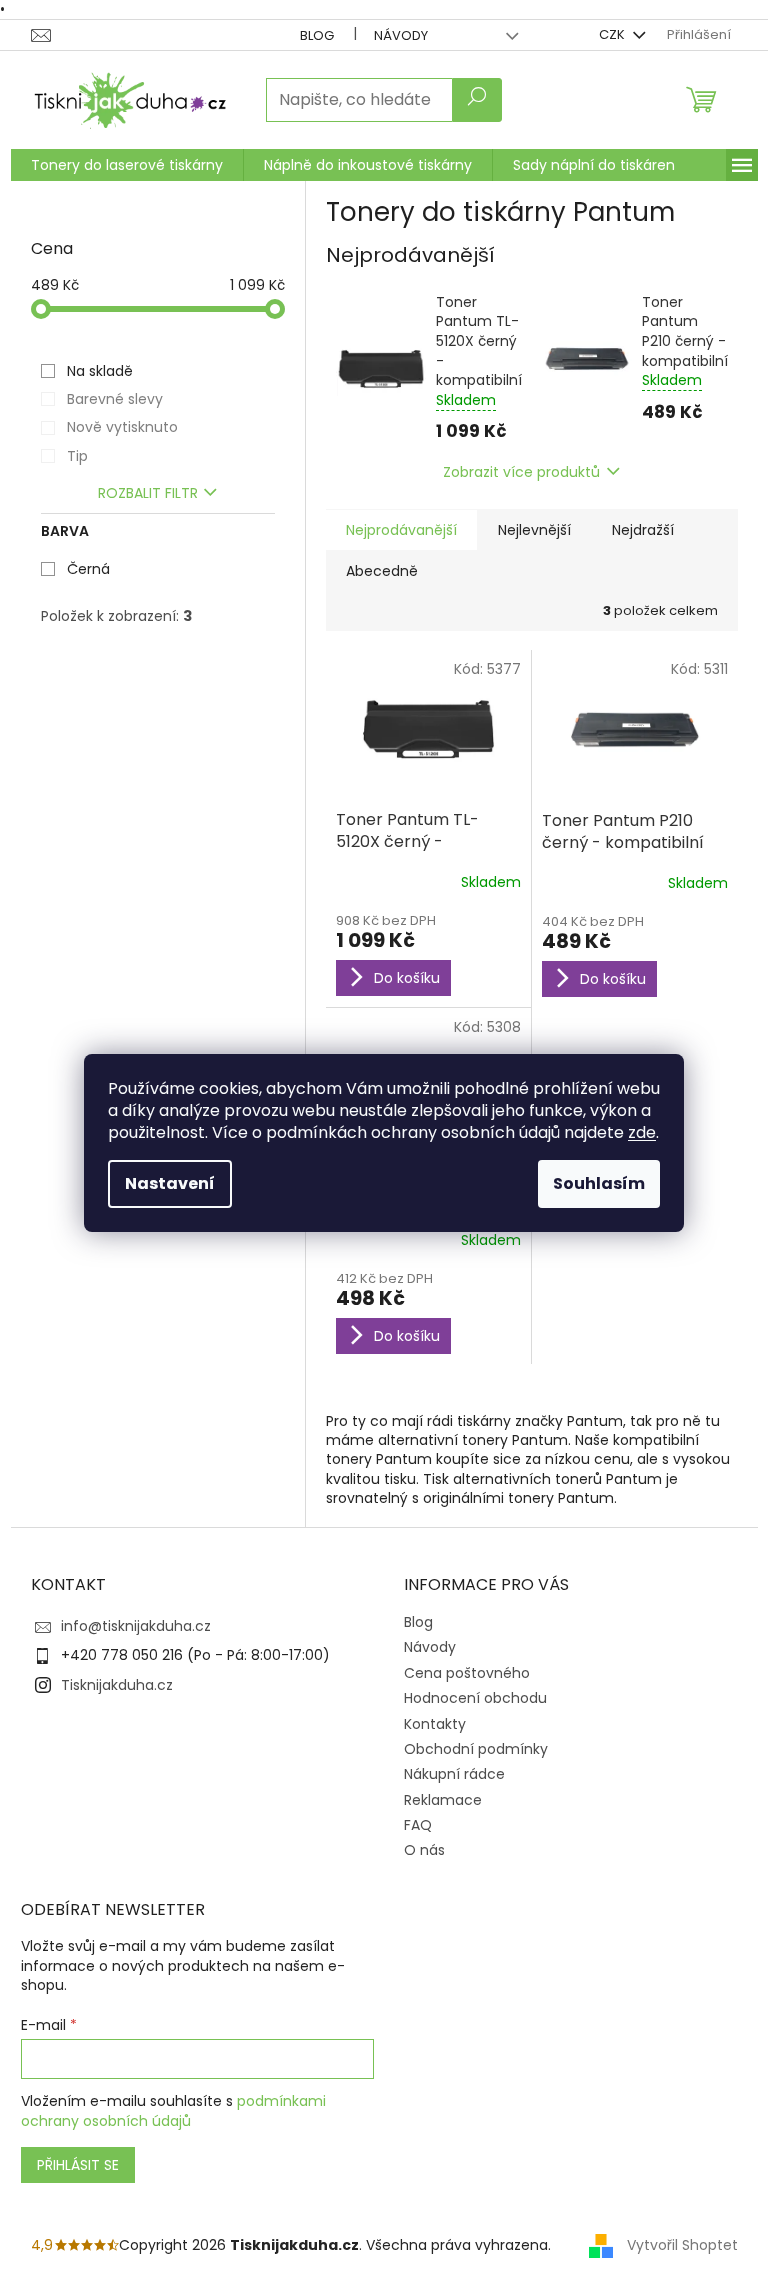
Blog (317, 35)
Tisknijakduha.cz (117, 1685)
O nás (424, 1850)
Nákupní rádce (454, 1774)
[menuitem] (127, 165)
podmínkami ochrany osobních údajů (173, 2111)
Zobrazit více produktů (521, 472)
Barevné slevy (115, 399)
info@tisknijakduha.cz (136, 1626)
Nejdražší (643, 530)
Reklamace (443, 1800)
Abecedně (382, 571)
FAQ (418, 1825)
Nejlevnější (534, 530)
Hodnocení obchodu (475, 1698)
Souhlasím (599, 1183)
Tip (77, 456)
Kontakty (435, 1724)
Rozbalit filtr (148, 493)
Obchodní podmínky (476, 1749)
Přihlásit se (78, 2165)
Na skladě (100, 371)
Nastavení (170, 1183)
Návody (401, 35)
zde (642, 1132)
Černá (88, 569)
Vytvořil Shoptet (682, 2245)
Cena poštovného (467, 1673)
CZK (613, 34)
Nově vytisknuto (122, 427)
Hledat (477, 100)
